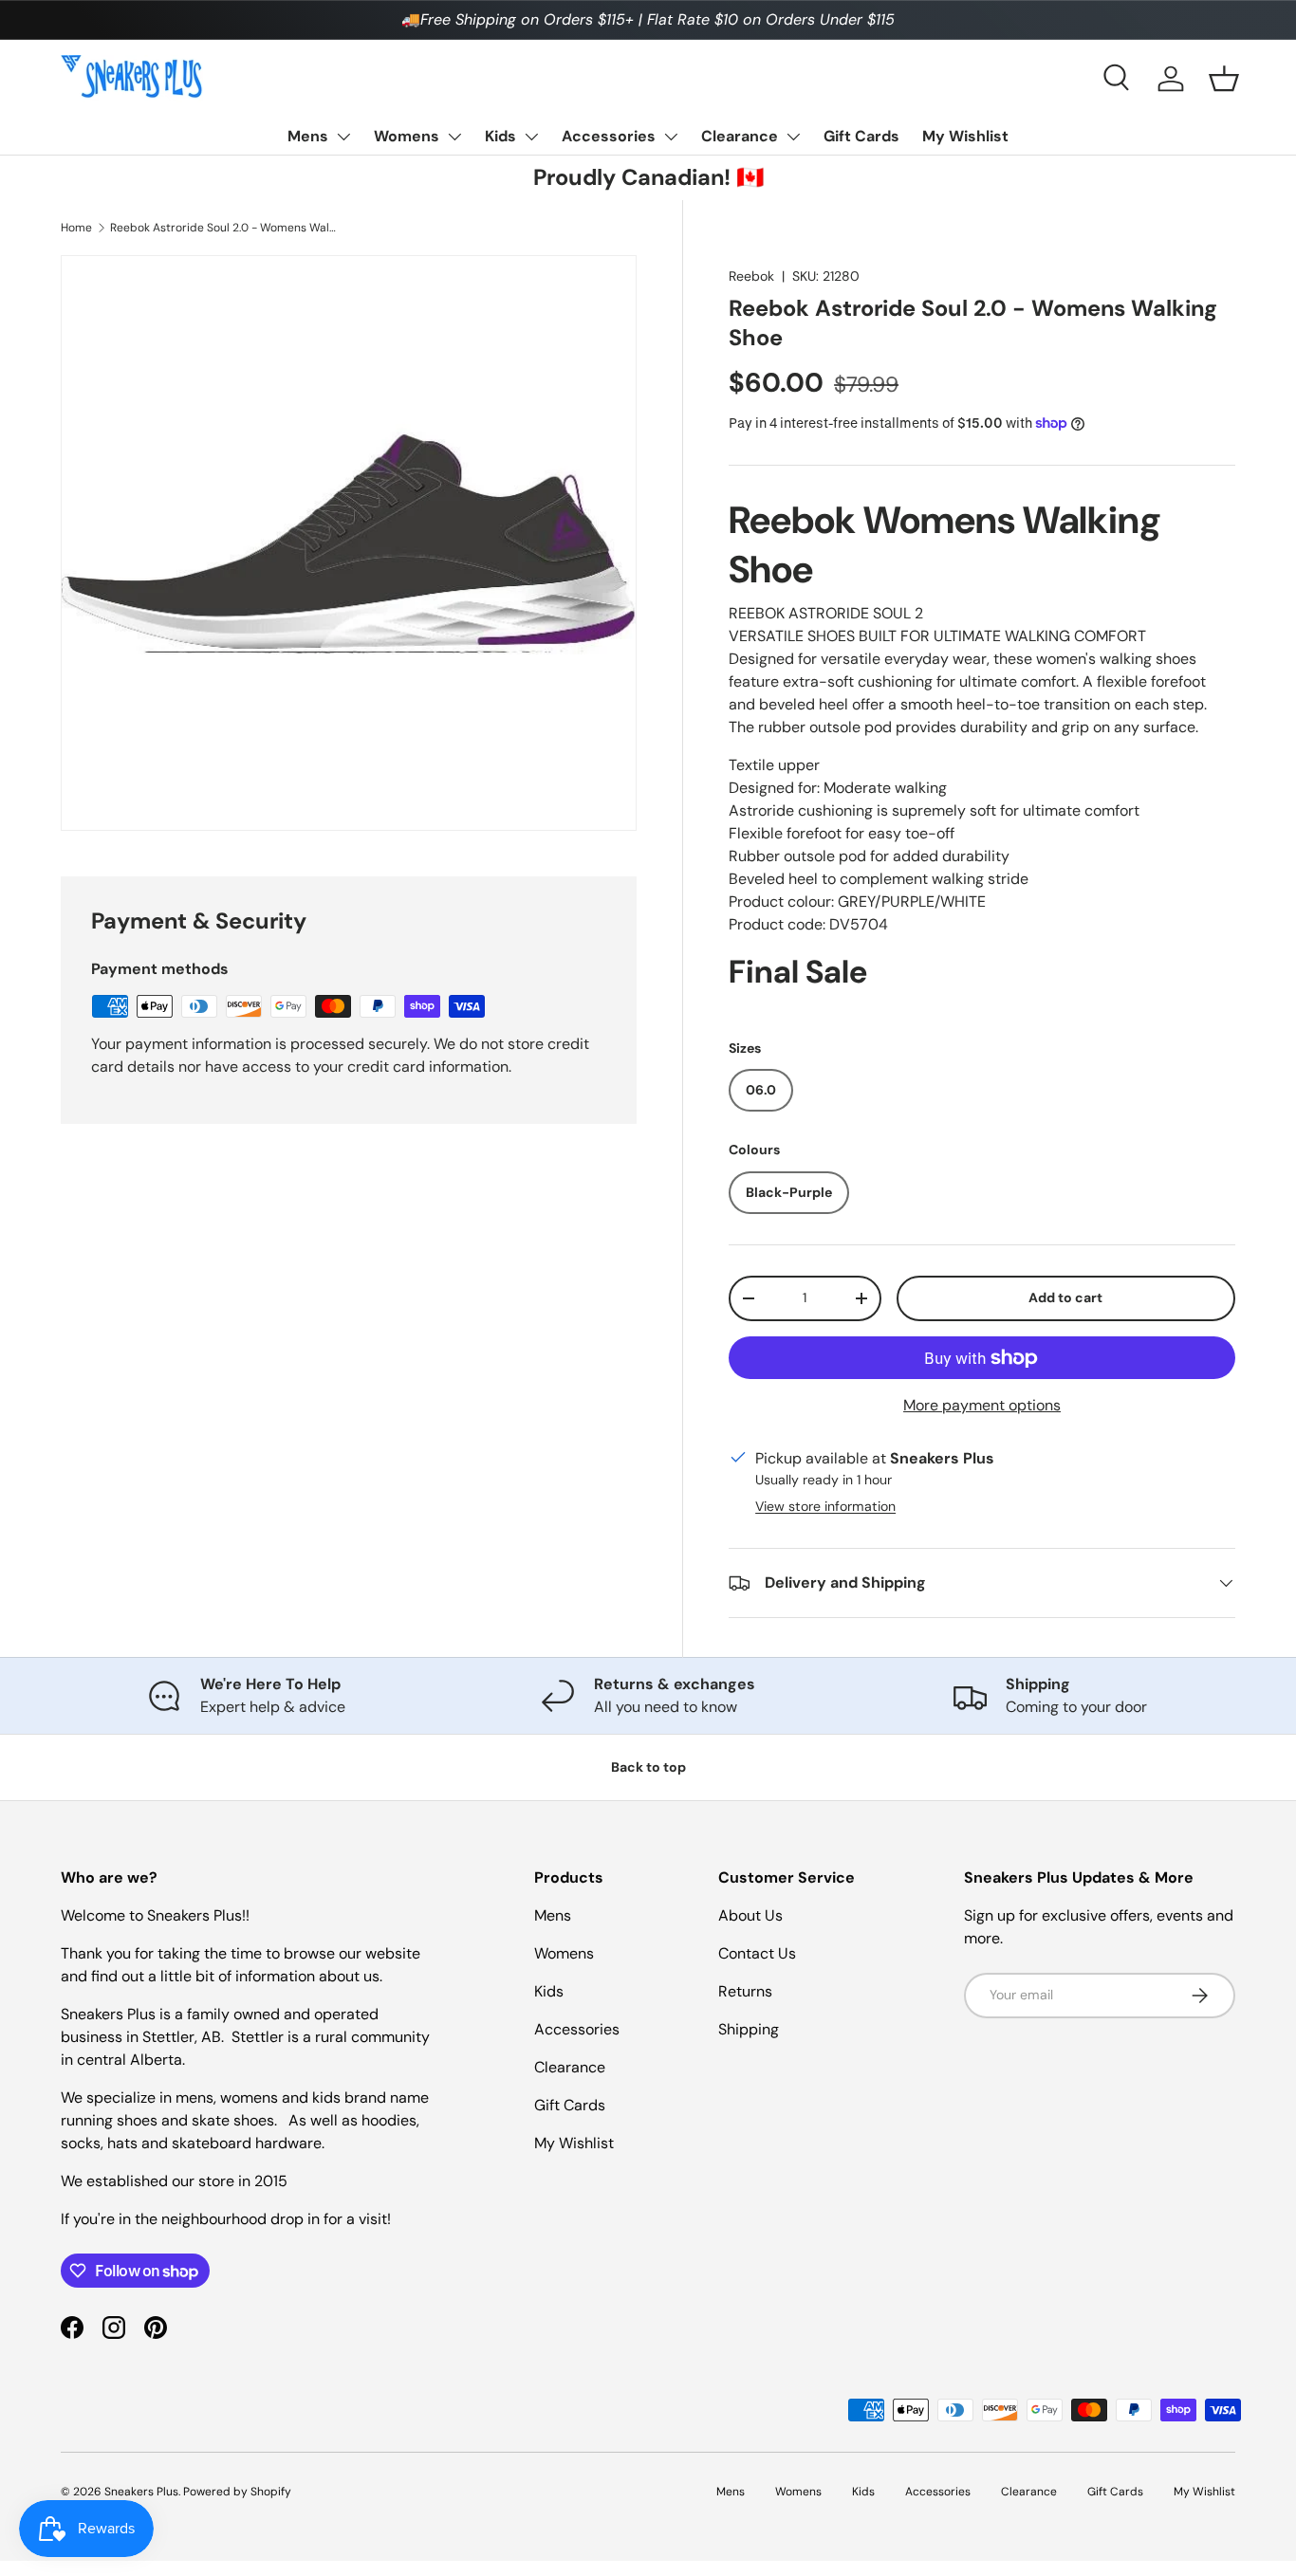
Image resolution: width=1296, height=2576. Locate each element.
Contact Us (757, 1953)
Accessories (609, 136)
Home (76, 228)
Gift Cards (861, 136)
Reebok (751, 276)
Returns (745, 1991)
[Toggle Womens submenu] (454, 137)
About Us (750, 1915)
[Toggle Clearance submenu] (793, 137)
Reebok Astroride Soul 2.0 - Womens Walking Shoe (224, 228)
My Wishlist (965, 136)
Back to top (648, 1767)
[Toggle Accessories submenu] (671, 137)
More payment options (982, 1405)
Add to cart (1065, 1297)
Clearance (740, 136)
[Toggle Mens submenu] (343, 137)
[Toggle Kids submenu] (531, 137)
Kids (500, 136)
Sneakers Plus (141, 2492)
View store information (825, 1506)
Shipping (749, 2029)
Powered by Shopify (237, 2492)
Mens (308, 136)
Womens (407, 136)
